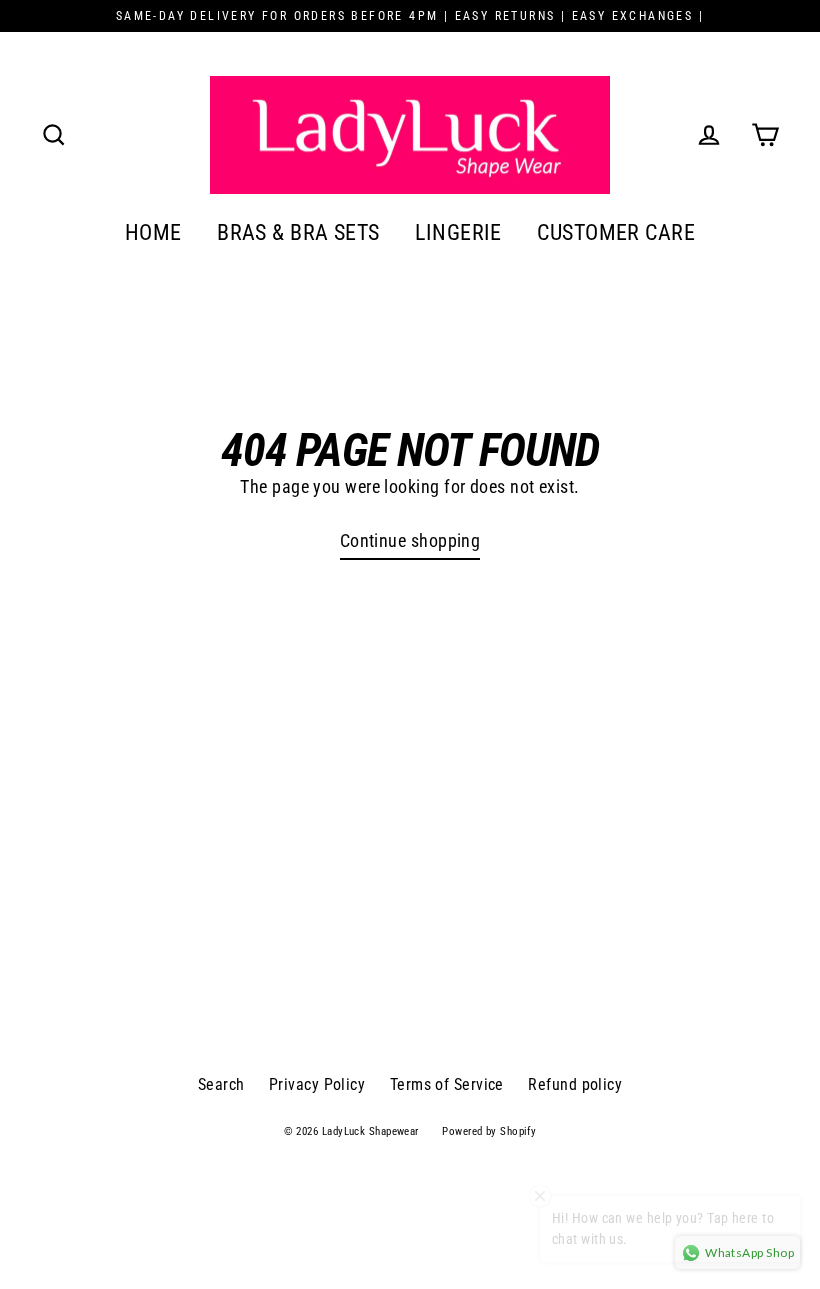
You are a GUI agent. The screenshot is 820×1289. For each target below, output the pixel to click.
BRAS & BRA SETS (298, 232)
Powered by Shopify (489, 1131)
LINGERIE (458, 232)
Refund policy (575, 1084)
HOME (153, 232)
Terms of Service (447, 1084)
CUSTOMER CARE (616, 232)
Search (221, 1084)
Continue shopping (410, 540)
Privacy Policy (317, 1084)
